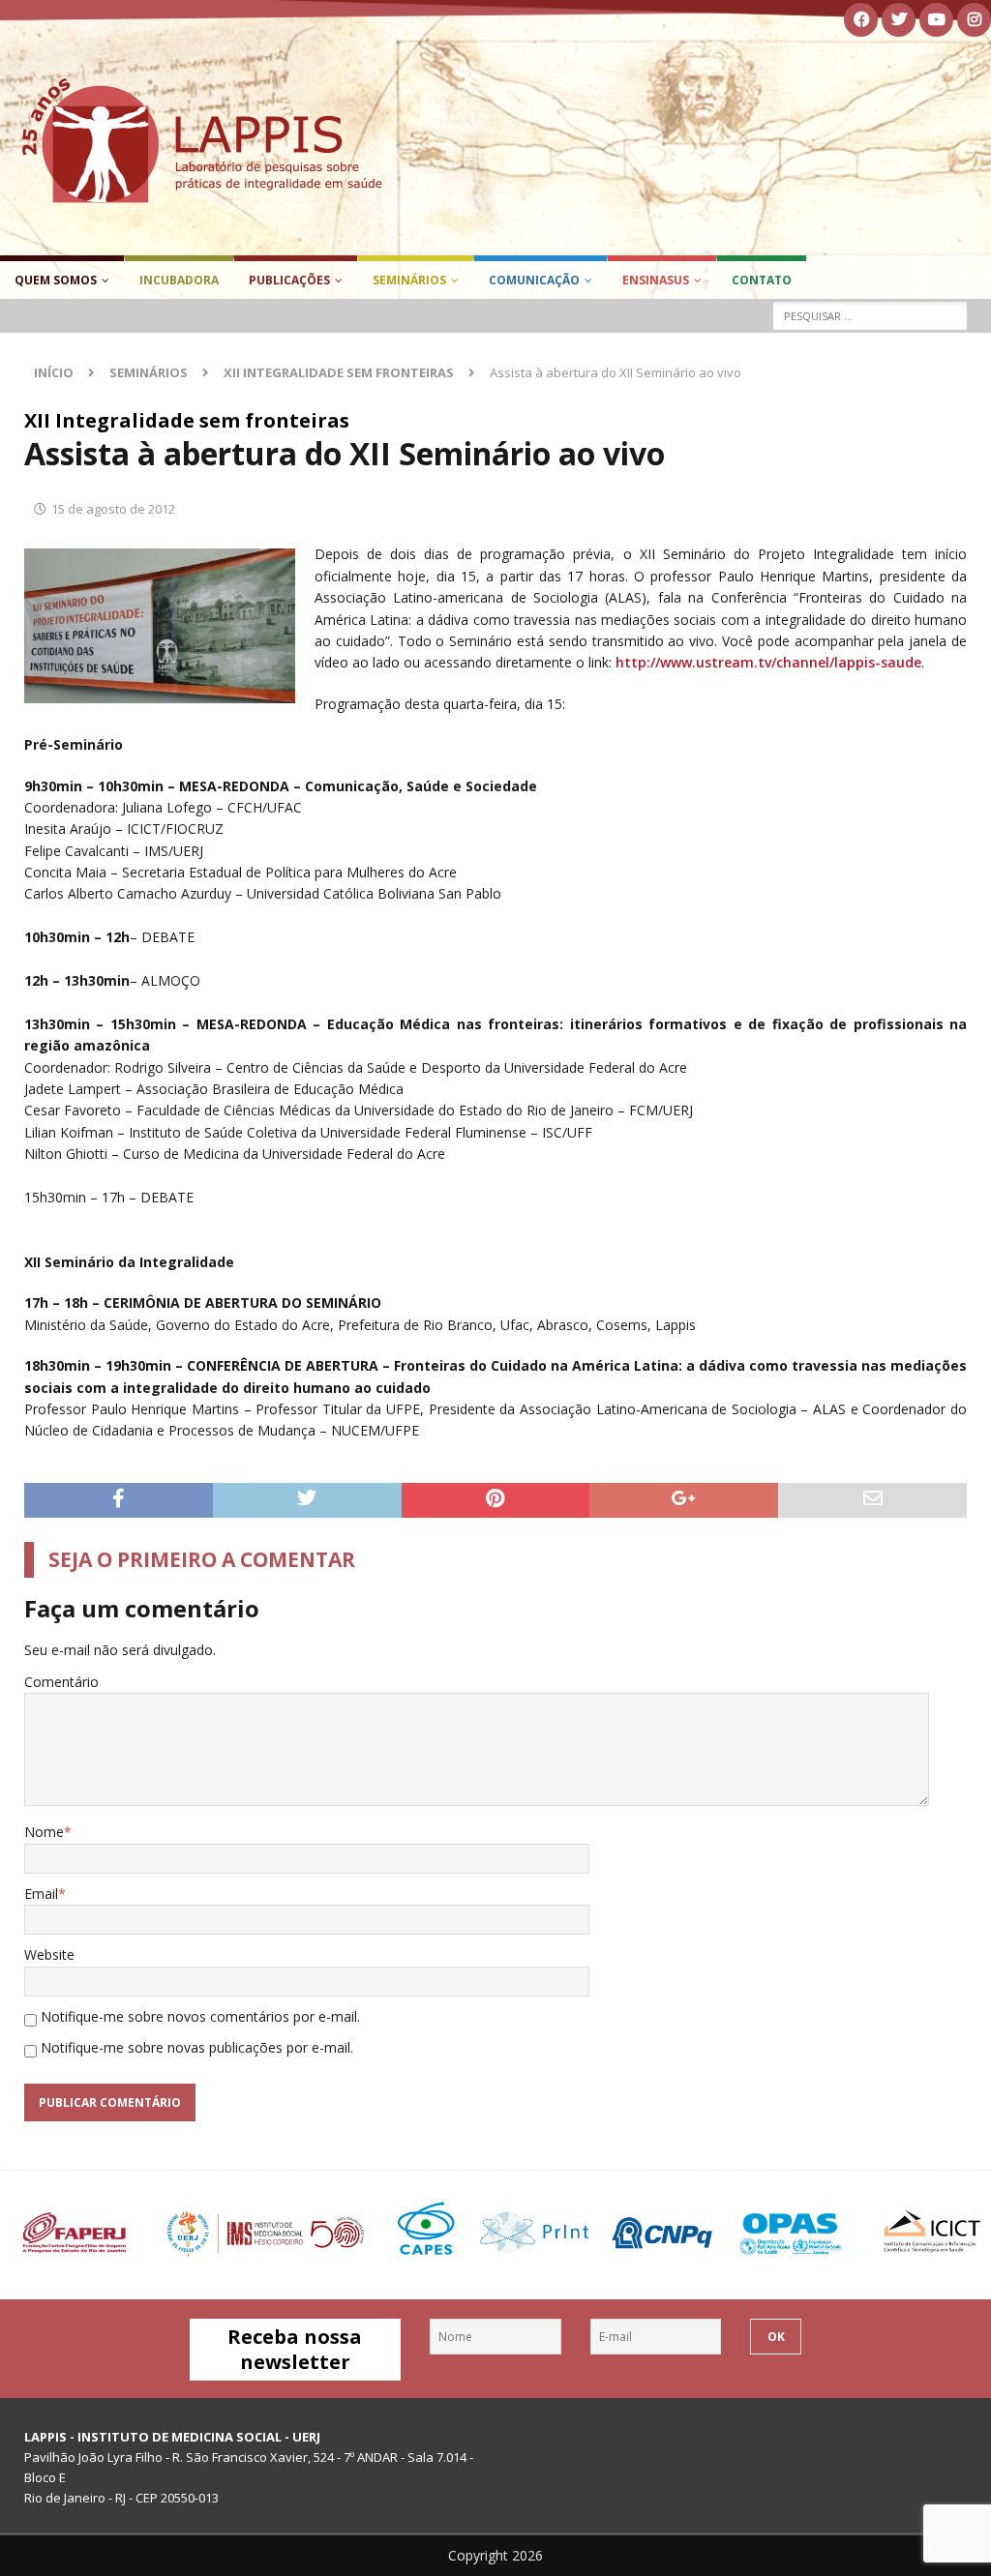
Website (49, 1954)
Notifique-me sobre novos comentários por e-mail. (200, 2016)
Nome (44, 1832)
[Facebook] (861, 20)
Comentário (61, 1682)
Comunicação (534, 280)
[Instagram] (974, 20)
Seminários (409, 280)
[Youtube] (936, 20)
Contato (762, 280)
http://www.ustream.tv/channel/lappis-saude (768, 662)
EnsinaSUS (656, 280)
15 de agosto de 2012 (113, 509)
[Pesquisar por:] (870, 316)
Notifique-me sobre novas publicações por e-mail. (197, 2047)
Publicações (289, 280)
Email (41, 1894)
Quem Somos (56, 280)
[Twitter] (899, 20)
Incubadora (179, 280)
